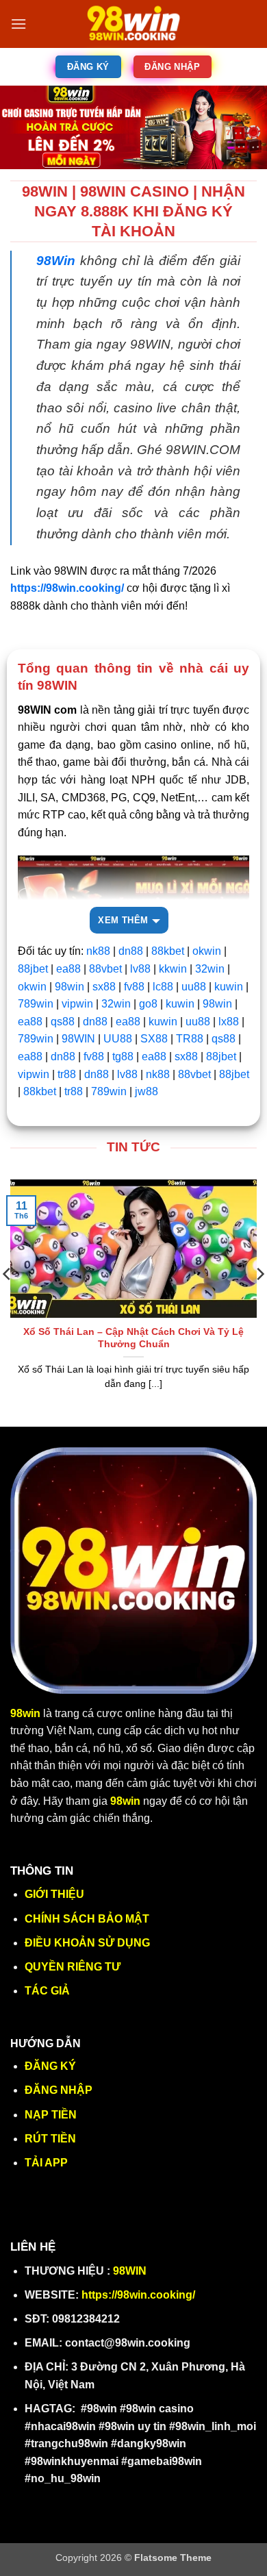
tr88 (67, 1074)
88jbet (33, 969)
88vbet (105, 969)
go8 (148, 1004)
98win (69, 987)
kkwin (173, 969)
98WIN (78, 1039)
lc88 (163, 987)
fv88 (134, 987)
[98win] (133, 24)
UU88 (118, 1039)
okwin (207, 951)
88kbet (168, 951)
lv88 (140, 969)
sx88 (105, 987)
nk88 (98, 951)
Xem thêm (123, 920)
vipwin (77, 1004)
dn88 (131, 951)
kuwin (229, 987)
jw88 (147, 1091)
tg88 (123, 1056)
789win (36, 1004)
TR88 (190, 1039)
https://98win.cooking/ (138, 2295)
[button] (18, 24)
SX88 (154, 1039)
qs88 (63, 1022)
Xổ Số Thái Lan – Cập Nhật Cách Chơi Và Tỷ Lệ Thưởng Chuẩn (133, 1338)
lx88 (227, 1022)
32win (210, 969)
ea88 (68, 969)
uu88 (194, 987)
